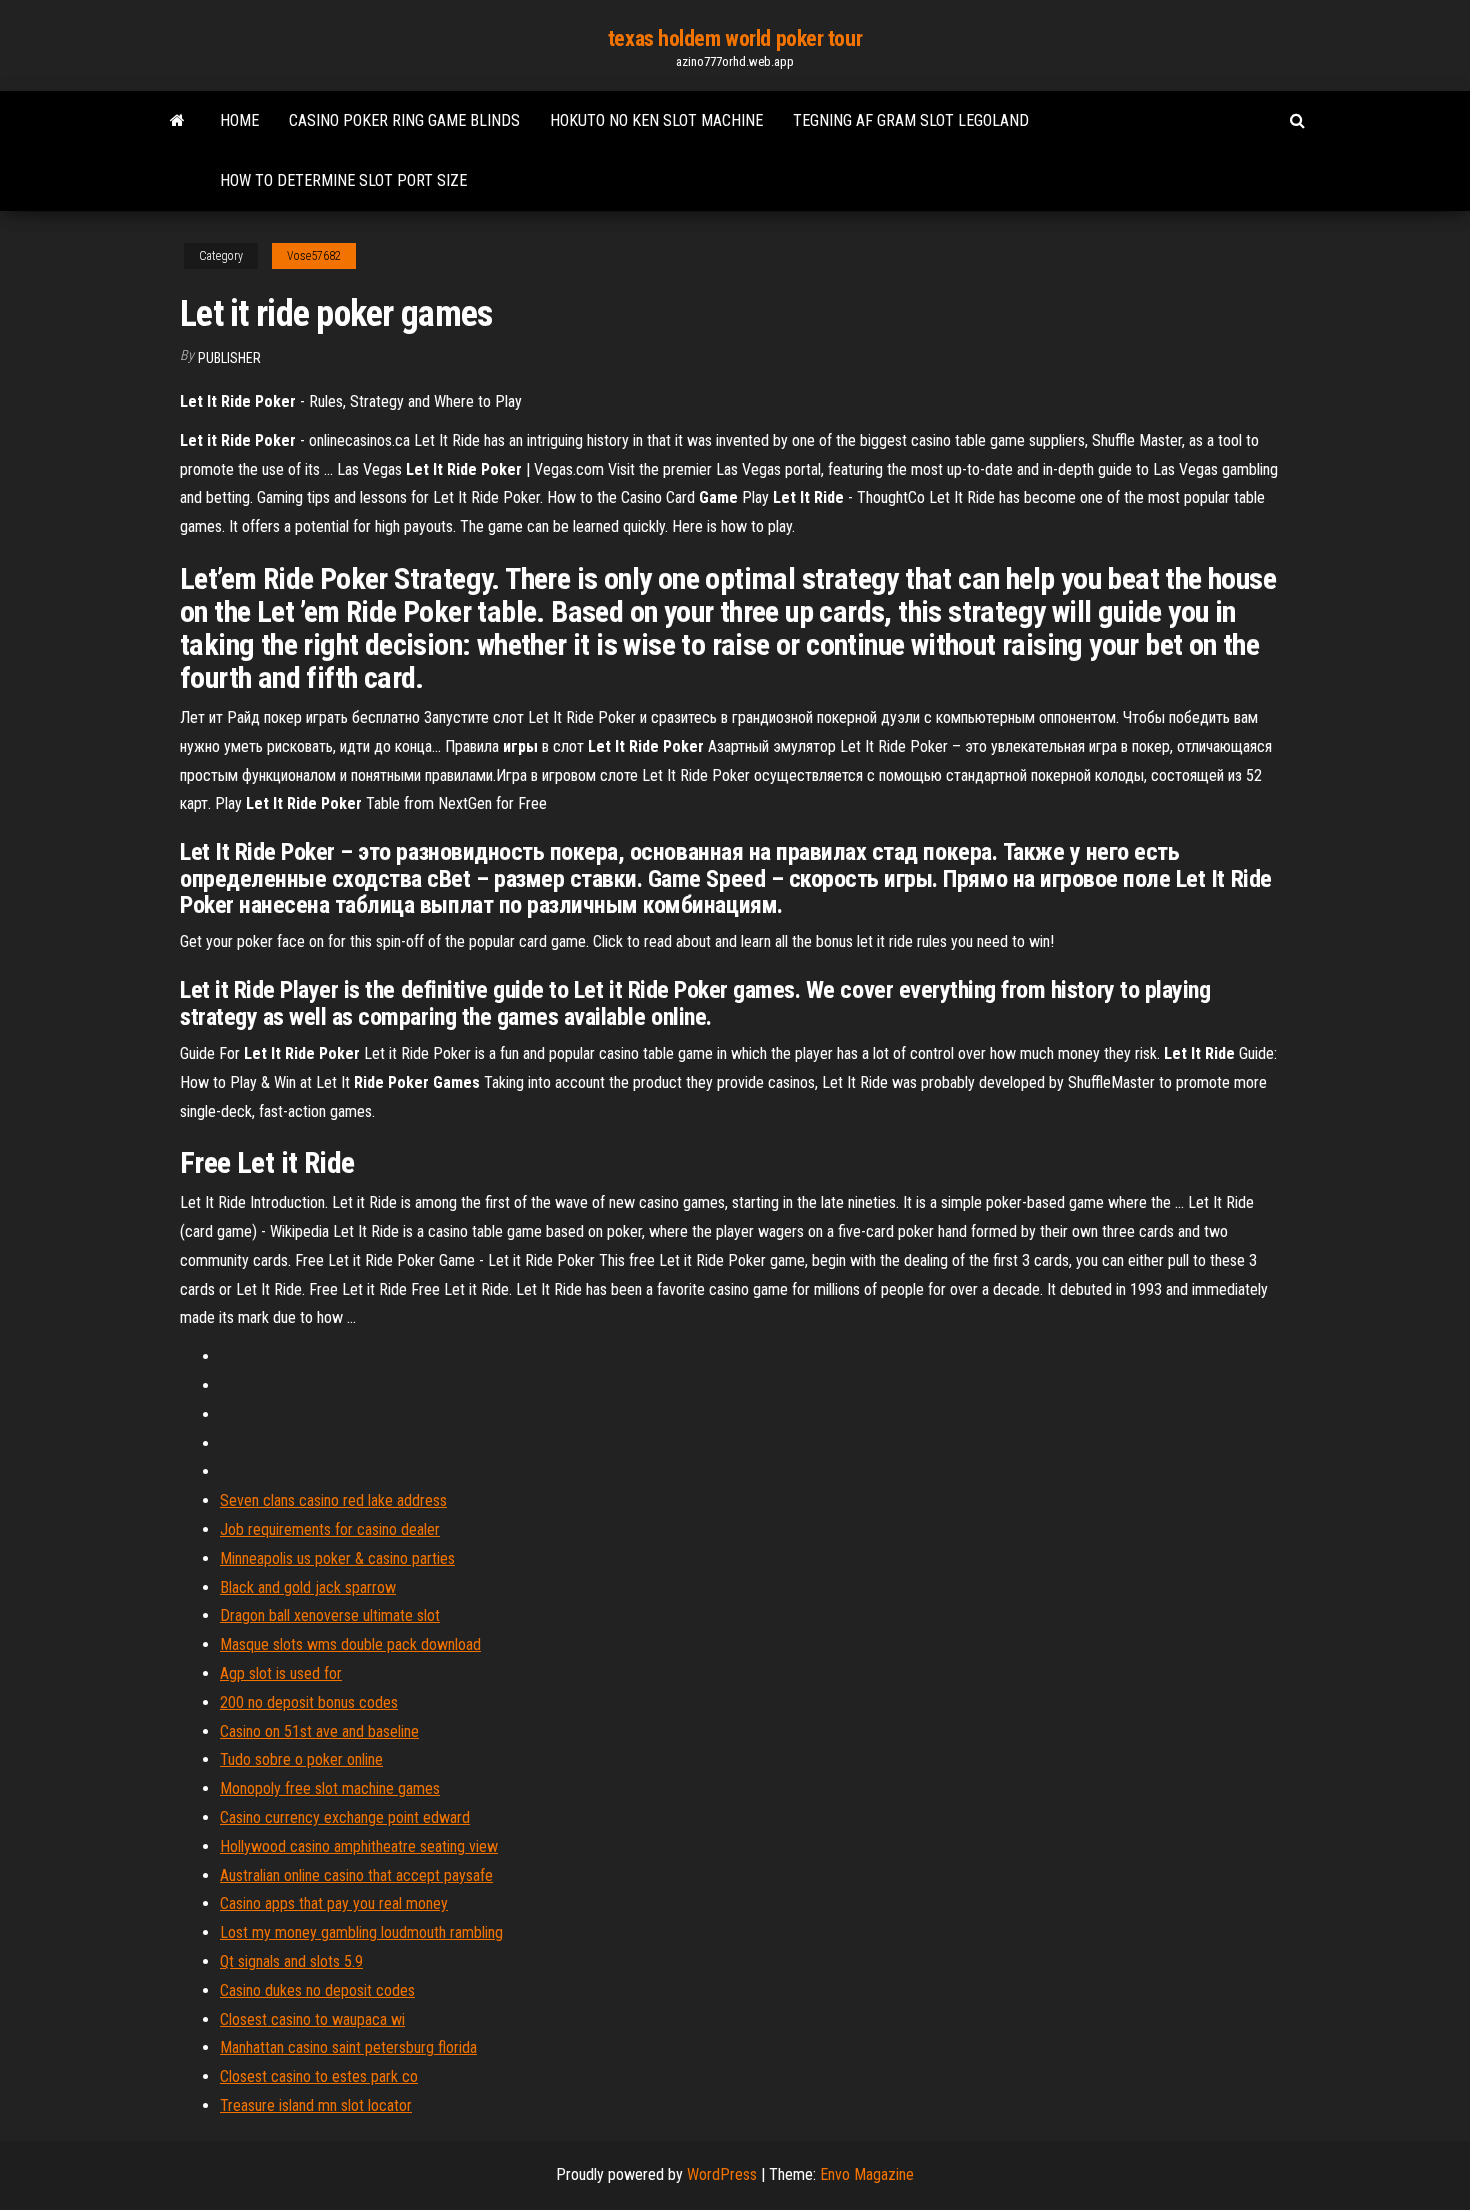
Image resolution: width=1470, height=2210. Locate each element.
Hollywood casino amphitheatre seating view (359, 1846)
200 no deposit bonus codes (309, 1702)
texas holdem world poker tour (735, 38)
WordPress (722, 2174)
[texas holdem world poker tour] (177, 121)
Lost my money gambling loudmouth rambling (361, 1932)
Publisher (229, 358)
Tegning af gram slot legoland (911, 120)
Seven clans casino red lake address (333, 1500)
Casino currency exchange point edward (345, 1817)
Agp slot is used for (281, 1673)
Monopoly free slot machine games (330, 1788)
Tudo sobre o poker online (301, 1759)
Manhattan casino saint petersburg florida (348, 2047)
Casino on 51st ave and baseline (319, 1731)
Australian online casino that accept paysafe (356, 1875)
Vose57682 (314, 256)
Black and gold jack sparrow (308, 1587)
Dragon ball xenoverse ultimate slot (330, 1615)
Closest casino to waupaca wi (312, 2019)
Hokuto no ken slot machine (656, 120)
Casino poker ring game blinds (404, 120)
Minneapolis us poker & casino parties (337, 1558)
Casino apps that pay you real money (334, 1903)
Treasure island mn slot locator (316, 2105)
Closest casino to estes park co (319, 2076)
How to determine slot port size (343, 180)
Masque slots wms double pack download (350, 1644)
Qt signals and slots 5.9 (291, 1961)
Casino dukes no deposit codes (317, 1990)
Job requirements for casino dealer (330, 1529)
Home (239, 120)
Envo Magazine (867, 2174)
